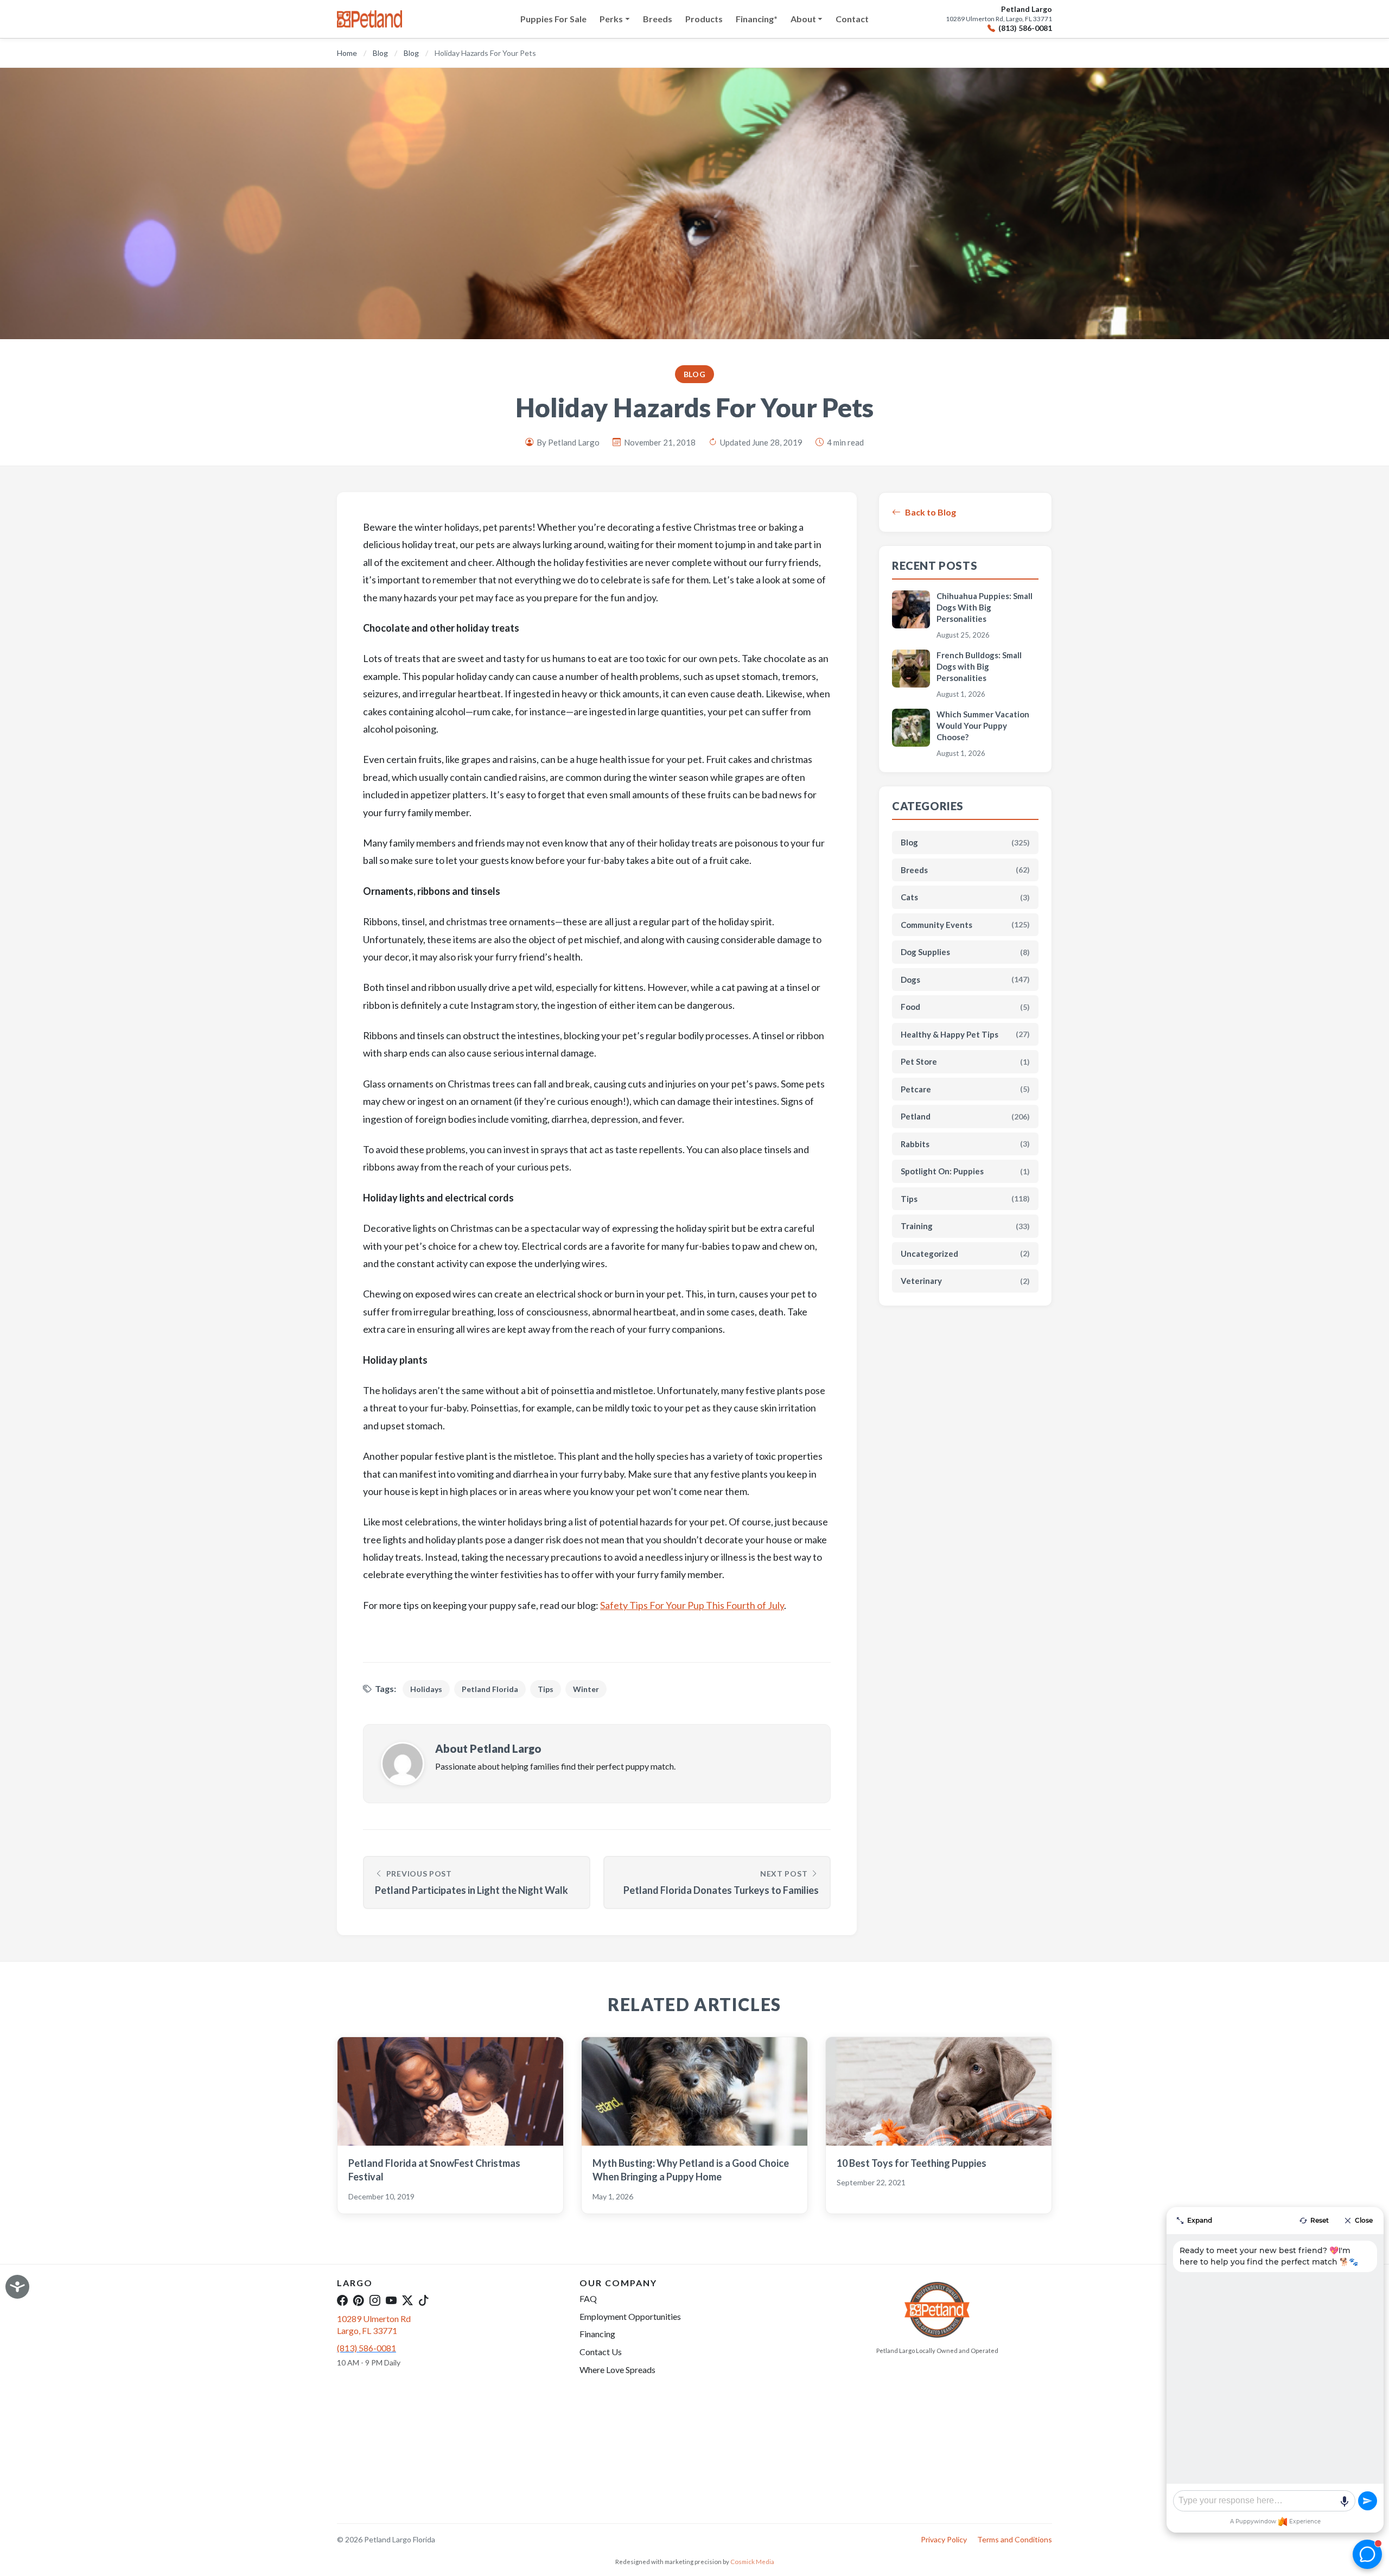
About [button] (803, 19)
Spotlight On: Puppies (965, 1171)
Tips (546, 1689)
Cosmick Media (752, 2562)
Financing (597, 2334)
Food (965, 1007)
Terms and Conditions (1015, 2539)
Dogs (965, 979)
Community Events (965, 925)
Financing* (757, 19)
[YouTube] (391, 2300)
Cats (965, 897)
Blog (380, 53)
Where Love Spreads (617, 2370)
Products (704, 19)
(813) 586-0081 (1025, 28)
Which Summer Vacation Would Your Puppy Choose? (983, 726)
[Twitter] (407, 2300)
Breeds (658, 19)
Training (965, 1226)
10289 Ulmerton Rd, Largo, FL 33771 (999, 19)
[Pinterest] (359, 2300)
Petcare (965, 1089)
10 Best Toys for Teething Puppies (912, 2163)
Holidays (426, 1689)
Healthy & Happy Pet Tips (965, 1034)
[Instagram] (375, 2300)
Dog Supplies (965, 952)
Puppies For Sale (553, 19)
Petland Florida (490, 1689)
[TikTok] (424, 2300)
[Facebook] (342, 2300)
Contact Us (601, 2352)
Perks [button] (611, 19)
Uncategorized (965, 1254)
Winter (586, 1689)
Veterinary (965, 1281)
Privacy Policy (944, 2539)
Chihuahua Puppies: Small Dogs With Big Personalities (985, 607)
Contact (852, 19)
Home (347, 53)
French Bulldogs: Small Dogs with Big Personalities (979, 666)
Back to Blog (931, 512)
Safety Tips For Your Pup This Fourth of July (692, 1605)
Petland (965, 1116)
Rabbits (965, 1144)
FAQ (588, 2298)
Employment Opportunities (630, 2316)
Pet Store (965, 1061)
